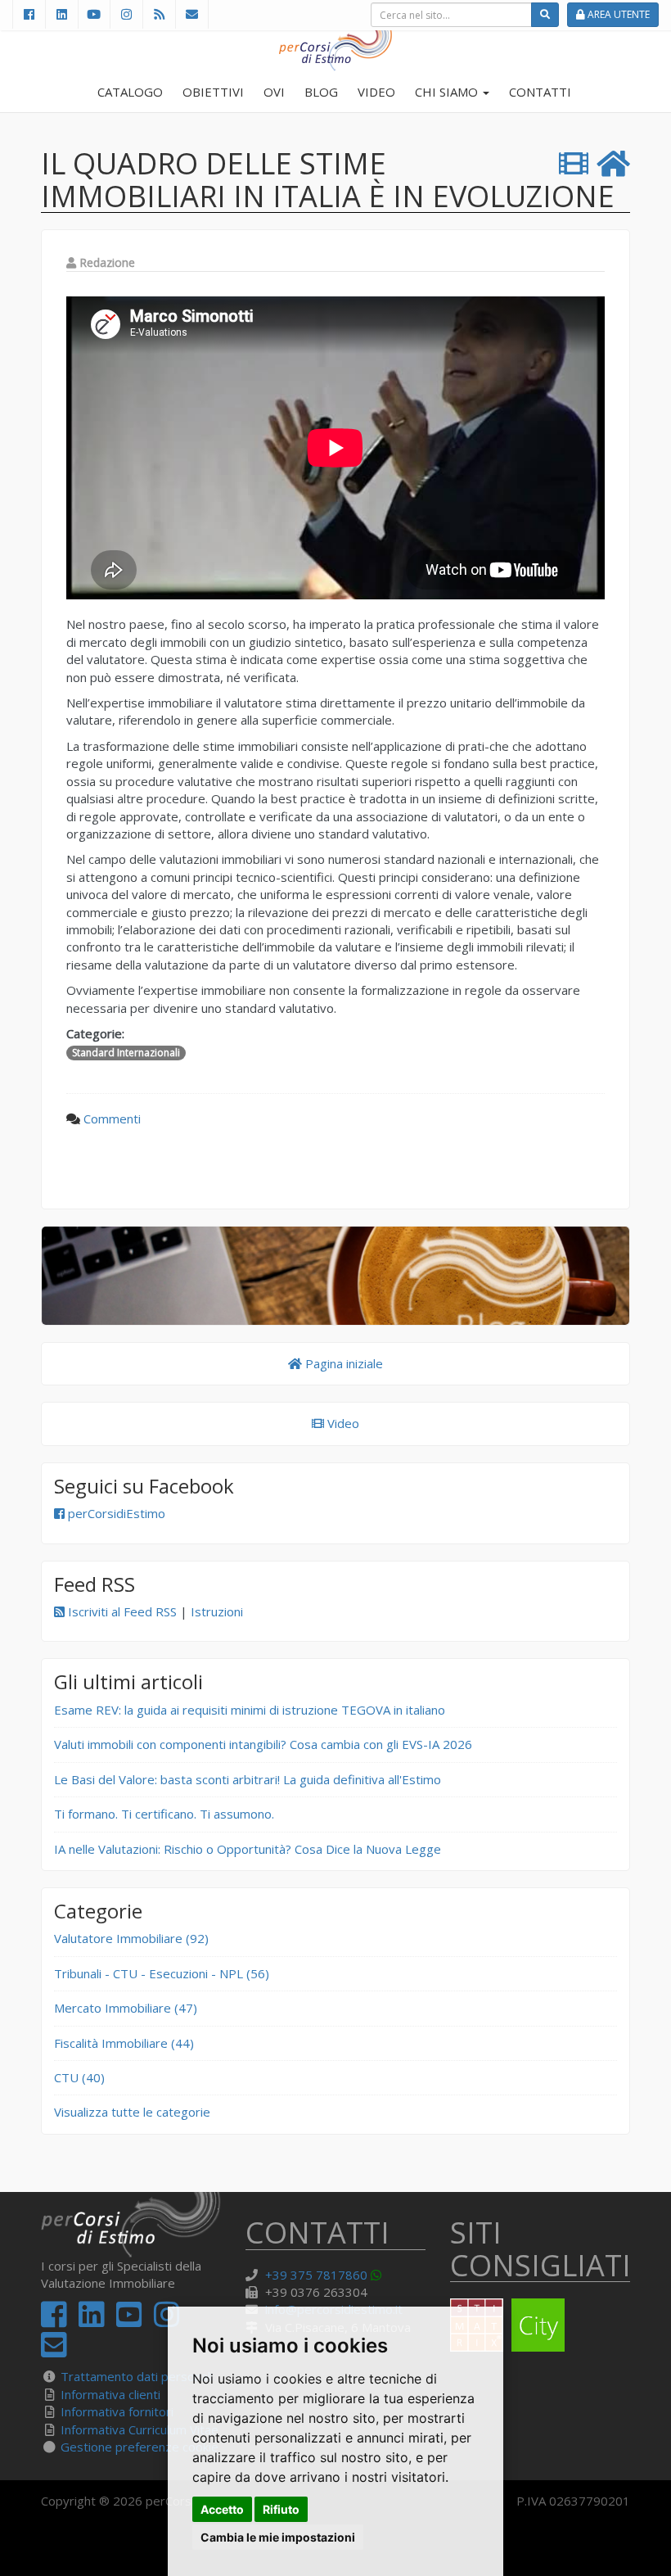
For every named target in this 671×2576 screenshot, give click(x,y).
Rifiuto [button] (281, 2509)
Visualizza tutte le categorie (132, 2112)
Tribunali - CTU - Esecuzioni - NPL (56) (162, 1973)
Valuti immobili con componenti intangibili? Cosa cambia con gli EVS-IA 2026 (263, 1744)
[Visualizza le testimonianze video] (574, 164)
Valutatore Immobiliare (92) (131, 1938)
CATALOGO (130, 92)
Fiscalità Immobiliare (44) (124, 2043)
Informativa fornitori (117, 2411)
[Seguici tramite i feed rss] (159, 14)
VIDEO (376, 92)
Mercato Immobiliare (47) (126, 2008)
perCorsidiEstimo (115, 1513)
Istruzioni (217, 1611)
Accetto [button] (222, 2509)
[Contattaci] (192, 14)
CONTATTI (540, 92)
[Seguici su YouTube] (94, 14)
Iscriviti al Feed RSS (121, 1611)
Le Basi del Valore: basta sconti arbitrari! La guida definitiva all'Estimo (248, 1779)
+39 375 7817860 (316, 2275)
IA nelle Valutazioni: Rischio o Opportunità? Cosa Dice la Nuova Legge (248, 1849)
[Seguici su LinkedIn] (61, 14)
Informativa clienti (110, 2394)
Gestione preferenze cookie (140, 2447)
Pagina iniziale (342, 1363)
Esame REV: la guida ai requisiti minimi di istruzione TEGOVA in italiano (250, 1710)
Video (342, 1423)
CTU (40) (79, 2077)
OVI (274, 92)
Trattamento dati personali (137, 2376)
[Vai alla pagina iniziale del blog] (335, 1276)
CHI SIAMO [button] (448, 92)
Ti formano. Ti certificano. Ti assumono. (164, 1814)
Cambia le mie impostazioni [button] (278, 2537)
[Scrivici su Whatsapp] (379, 2275)
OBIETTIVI (213, 92)
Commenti (112, 1119)
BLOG (321, 92)
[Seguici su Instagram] (126, 14)
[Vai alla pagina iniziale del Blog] (613, 164)
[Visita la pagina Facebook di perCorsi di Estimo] (29, 14)
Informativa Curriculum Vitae (140, 2429)
